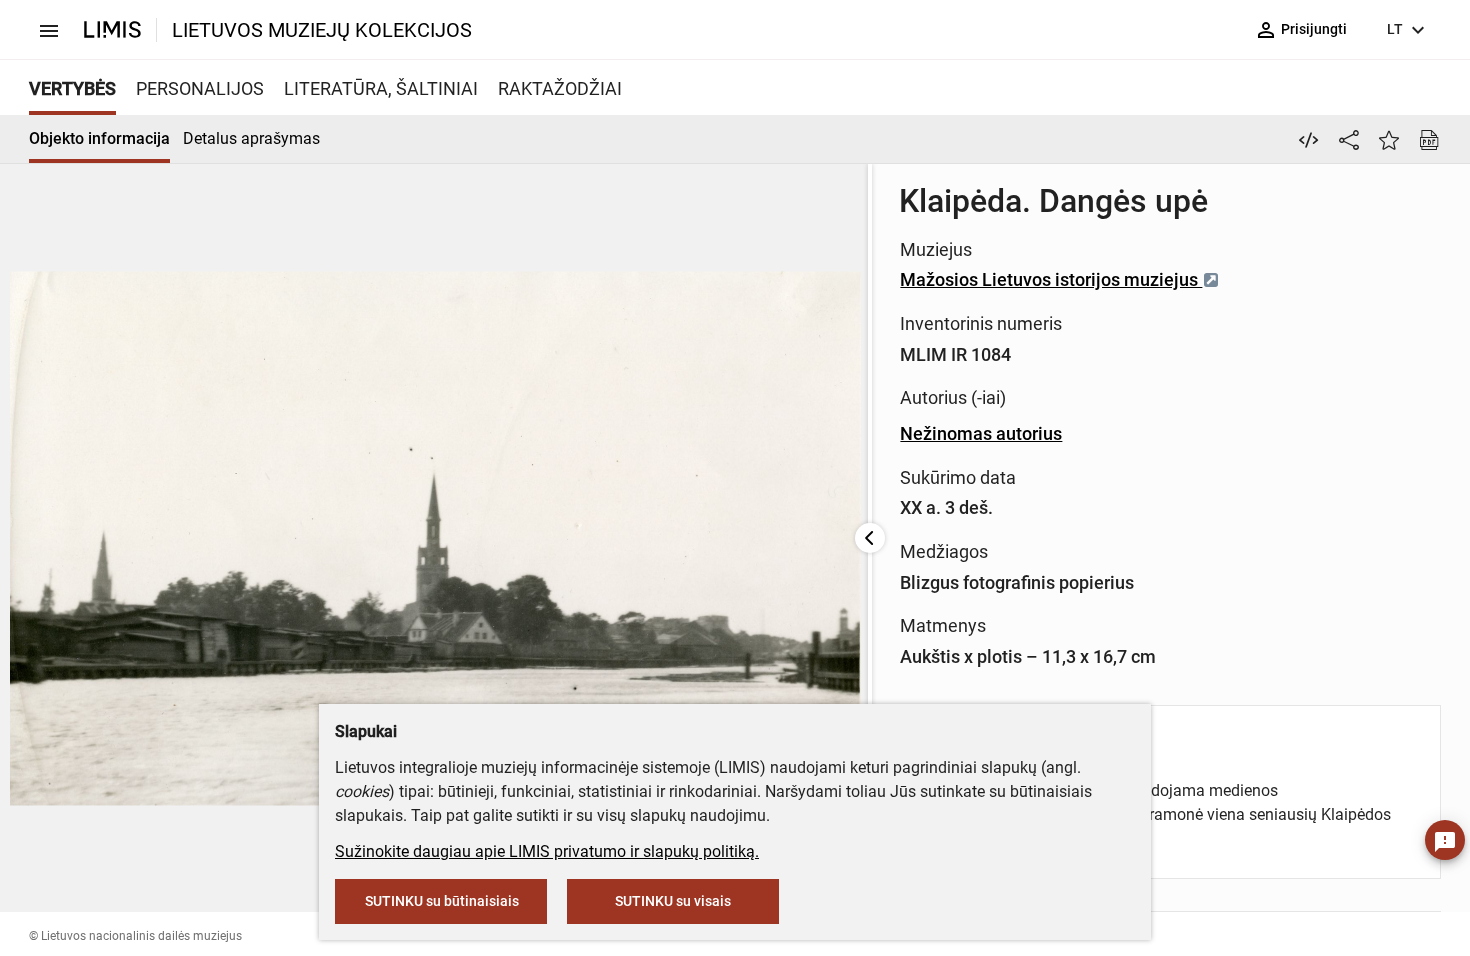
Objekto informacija (99, 138)
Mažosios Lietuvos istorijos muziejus (1051, 279)
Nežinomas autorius (981, 433)
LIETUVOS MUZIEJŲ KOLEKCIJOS (322, 30)
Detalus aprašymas (251, 138)
